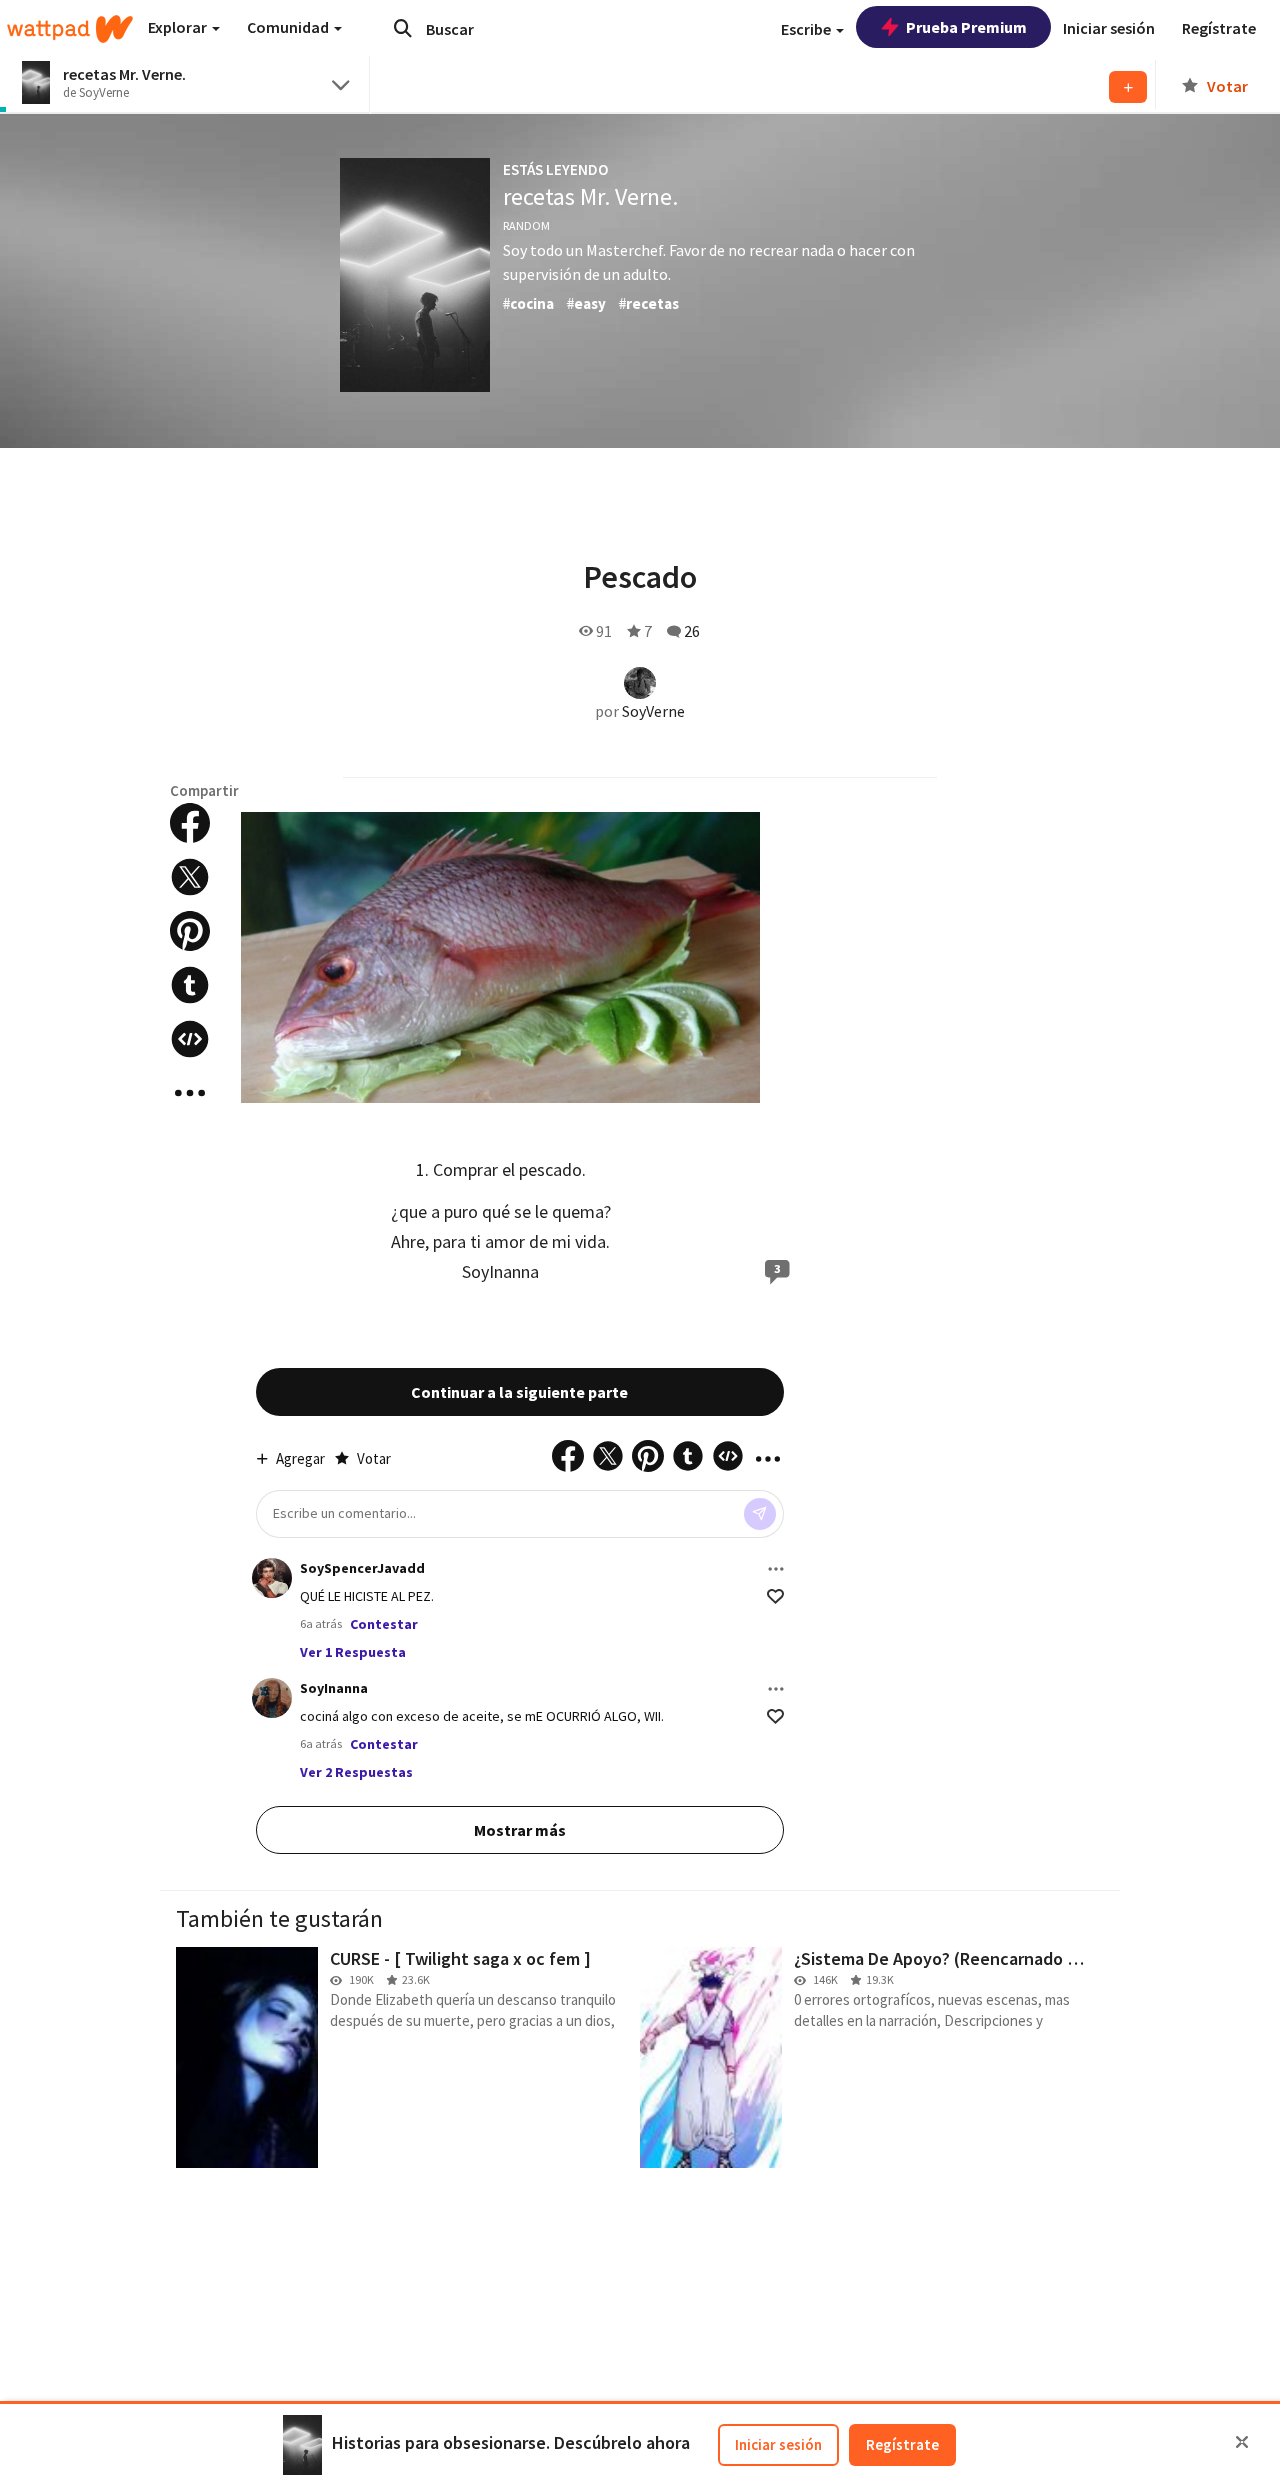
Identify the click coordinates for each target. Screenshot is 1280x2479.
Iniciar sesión (778, 2444)
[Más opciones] (776, 1569)
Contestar (384, 1624)
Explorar (179, 27)
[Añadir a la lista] (1128, 87)
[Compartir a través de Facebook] (190, 823)
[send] (760, 1514)
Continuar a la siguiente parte (519, 1392)
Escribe (807, 29)
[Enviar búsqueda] (403, 28)
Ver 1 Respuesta (353, 1652)
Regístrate (902, 2444)
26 (692, 631)
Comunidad (289, 27)
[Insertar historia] (190, 1039)
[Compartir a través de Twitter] (190, 877)
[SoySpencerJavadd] (272, 1578)
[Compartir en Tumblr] (190, 985)
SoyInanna (500, 1271)
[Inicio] (70, 29)
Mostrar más (520, 1830)
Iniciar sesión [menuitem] (1109, 28)
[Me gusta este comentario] (775, 1596)
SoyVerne (653, 711)
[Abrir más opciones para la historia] (190, 1093)
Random (526, 225)
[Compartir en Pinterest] (190, 931)
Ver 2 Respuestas (356, 1772)
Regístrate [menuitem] (1219, 28)
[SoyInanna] (272, 1698)
